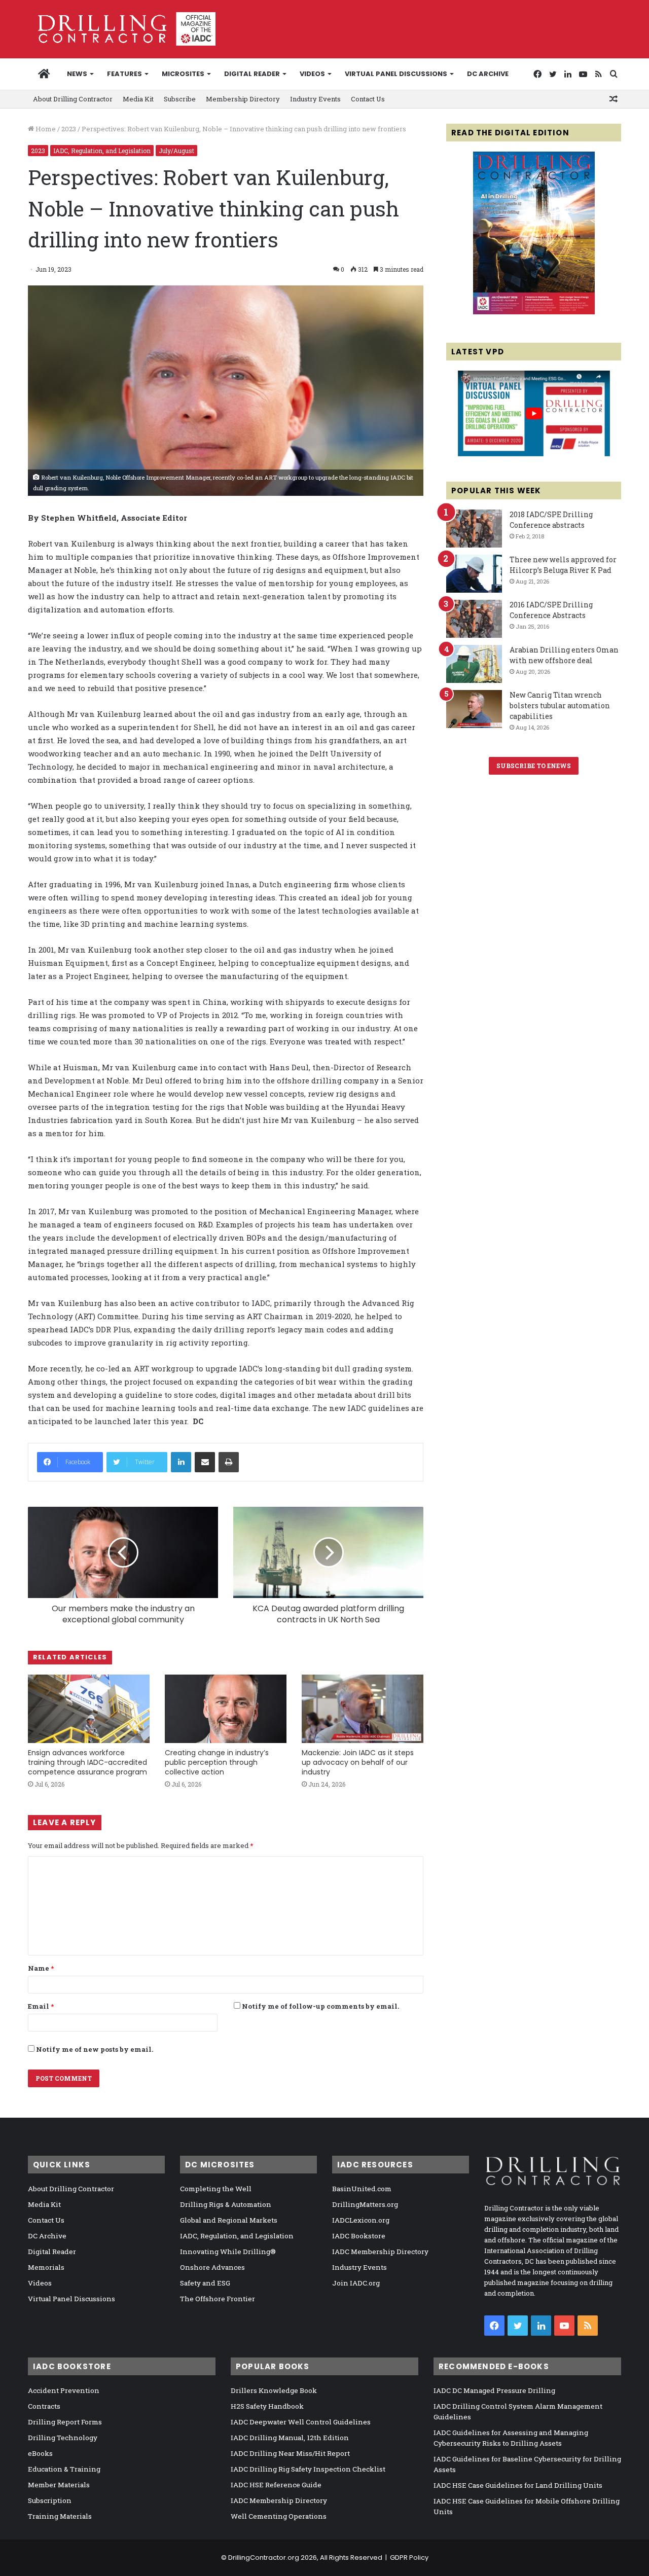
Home (45, 129)
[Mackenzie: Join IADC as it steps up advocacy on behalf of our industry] (363, 1709)
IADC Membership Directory (380, 2252)
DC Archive (488, 74)
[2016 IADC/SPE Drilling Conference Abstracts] (474, 619)
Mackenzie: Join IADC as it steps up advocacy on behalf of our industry (358, 1762)
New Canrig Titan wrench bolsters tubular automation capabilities (560, 705)
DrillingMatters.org (365, 2204)
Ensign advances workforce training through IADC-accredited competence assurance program (87, 1762)
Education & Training (64, 2469)
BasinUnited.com (362, 2189)
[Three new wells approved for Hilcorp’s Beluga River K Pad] (474, 574)
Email (41, 2006)
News (77, 74)
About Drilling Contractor (73, 99)
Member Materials (59, 2485)
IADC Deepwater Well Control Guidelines (301, 2422)
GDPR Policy (409, 2557)
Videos (312, 74)
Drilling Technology (63, 2438)
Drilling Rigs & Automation (226, 2204)
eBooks (40, 2453)
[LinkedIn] (181, 1462)
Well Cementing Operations (279, 2516)
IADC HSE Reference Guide (276, 2485)
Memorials (46, 2267)
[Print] (229, 1462)
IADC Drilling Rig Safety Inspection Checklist (308, 2469)
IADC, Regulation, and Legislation (102, 151)
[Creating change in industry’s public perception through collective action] (226, 1709)
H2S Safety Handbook (267, 2406)
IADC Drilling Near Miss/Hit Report (290, 2453)
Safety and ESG (205, 2283)
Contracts (44, 2406)
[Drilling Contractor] (122, 29)
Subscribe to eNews (534, 766)
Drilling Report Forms (65, 2422)
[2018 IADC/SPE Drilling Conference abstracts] (474, 529)
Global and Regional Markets (229, 2220)
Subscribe (180, 99)
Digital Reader (252, 74)
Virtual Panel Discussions (396, 74)
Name (41, 1968)
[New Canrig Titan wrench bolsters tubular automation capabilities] (474, 709)
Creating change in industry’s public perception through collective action (217, 1762)
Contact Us (368, 99)
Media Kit (138, 99)
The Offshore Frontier (218, 2299)
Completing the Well (216, 2189)
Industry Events (315, 99)
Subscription (50, 2500)
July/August (176, 151)
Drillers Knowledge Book (274, 2390)
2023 (69, 129)
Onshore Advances (212, 2267)
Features (124, 74)
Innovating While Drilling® (228, 2252)
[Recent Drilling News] (534, 312)
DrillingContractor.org (264, 2557)
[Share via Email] (205, 1462)
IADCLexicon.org (361, 2220)
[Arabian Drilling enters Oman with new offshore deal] (474, 664)
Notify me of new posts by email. (95, 2049)
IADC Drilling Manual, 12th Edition (290, 2438)
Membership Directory (243, 99)
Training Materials (60, 2516)
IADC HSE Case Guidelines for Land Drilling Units (518, 2485)
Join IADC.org (356, 2283)
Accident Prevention (64, 2390)
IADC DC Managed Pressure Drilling (494, 2390)
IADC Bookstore (359, 2236)
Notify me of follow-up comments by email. (320, 2006)
